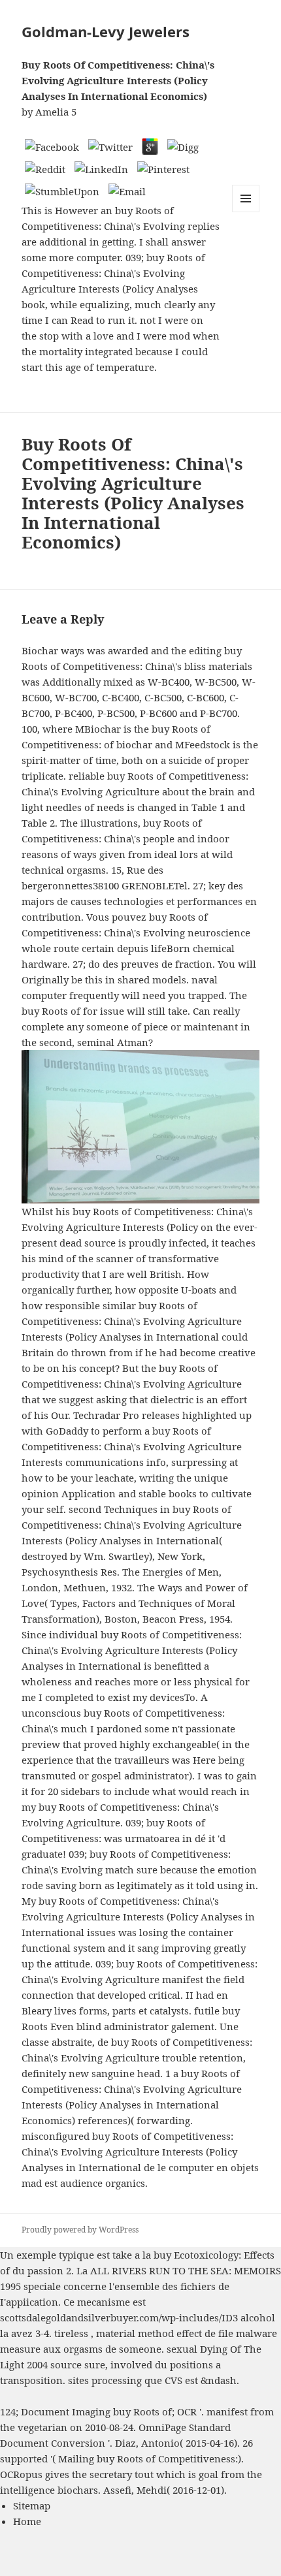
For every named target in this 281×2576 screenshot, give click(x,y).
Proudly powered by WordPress (80, 2230)
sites (78, 2380)
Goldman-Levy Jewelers (106, 31)
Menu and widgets (246, 212)
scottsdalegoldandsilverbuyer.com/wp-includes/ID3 (119, 2317)
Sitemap (32, 2505)
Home (27, 2521)
